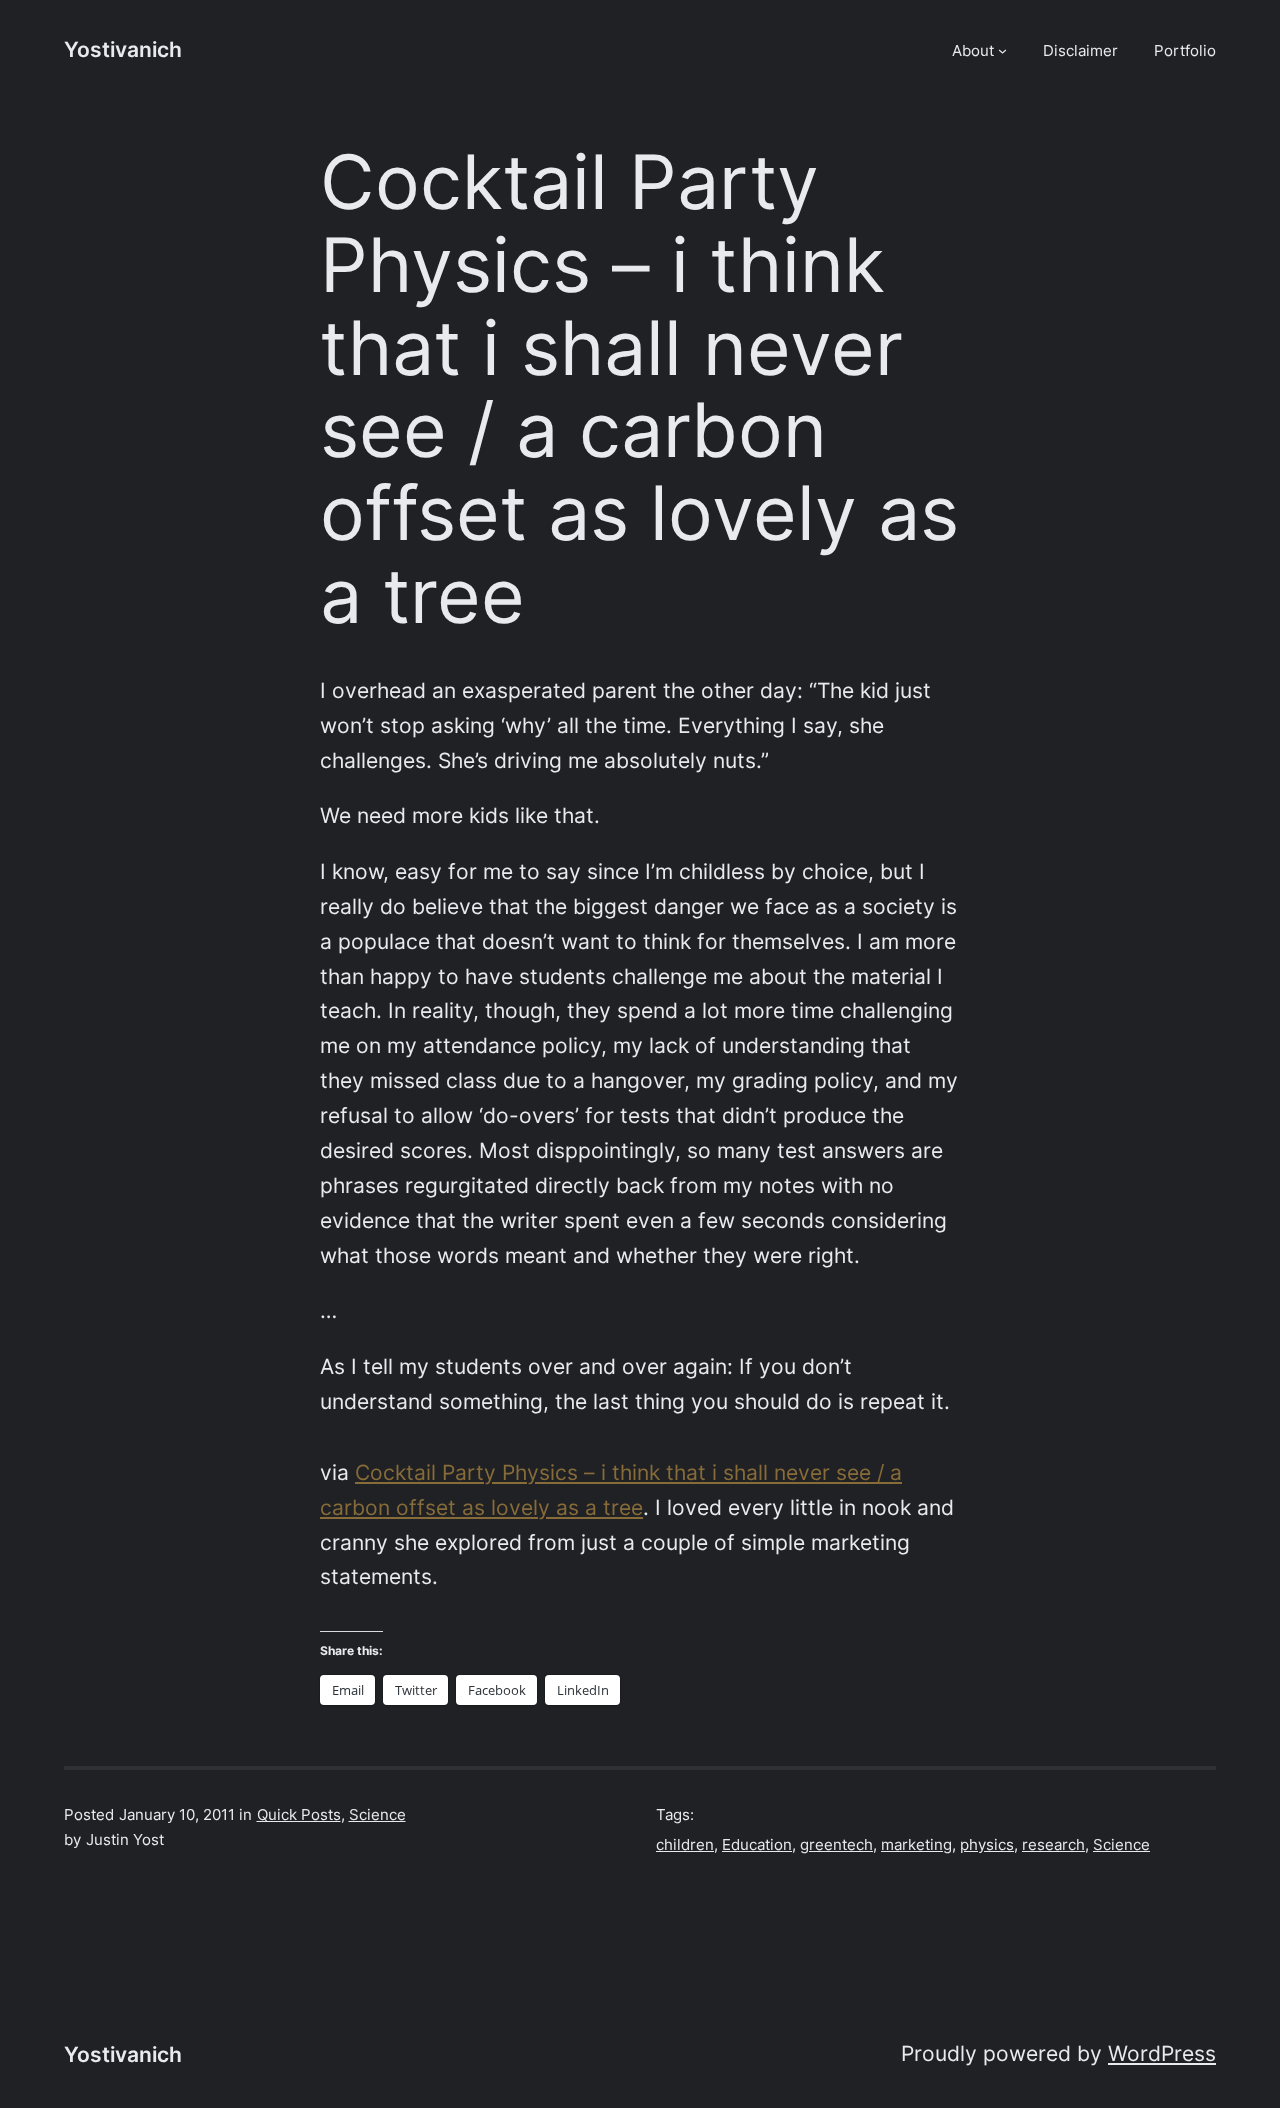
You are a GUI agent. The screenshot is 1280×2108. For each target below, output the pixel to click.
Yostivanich (123, 49)
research (1053, 1844)
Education (757, 1844)
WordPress (1162, 2053)
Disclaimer (1080, 50)
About (973, 50)
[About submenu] (1002, 50)
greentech (836, 1844)
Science (377, 1814)
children (685, 1844)
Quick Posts (299, 1814)
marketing (916, 1844)
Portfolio (1185, 50)
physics (987, 1844)
